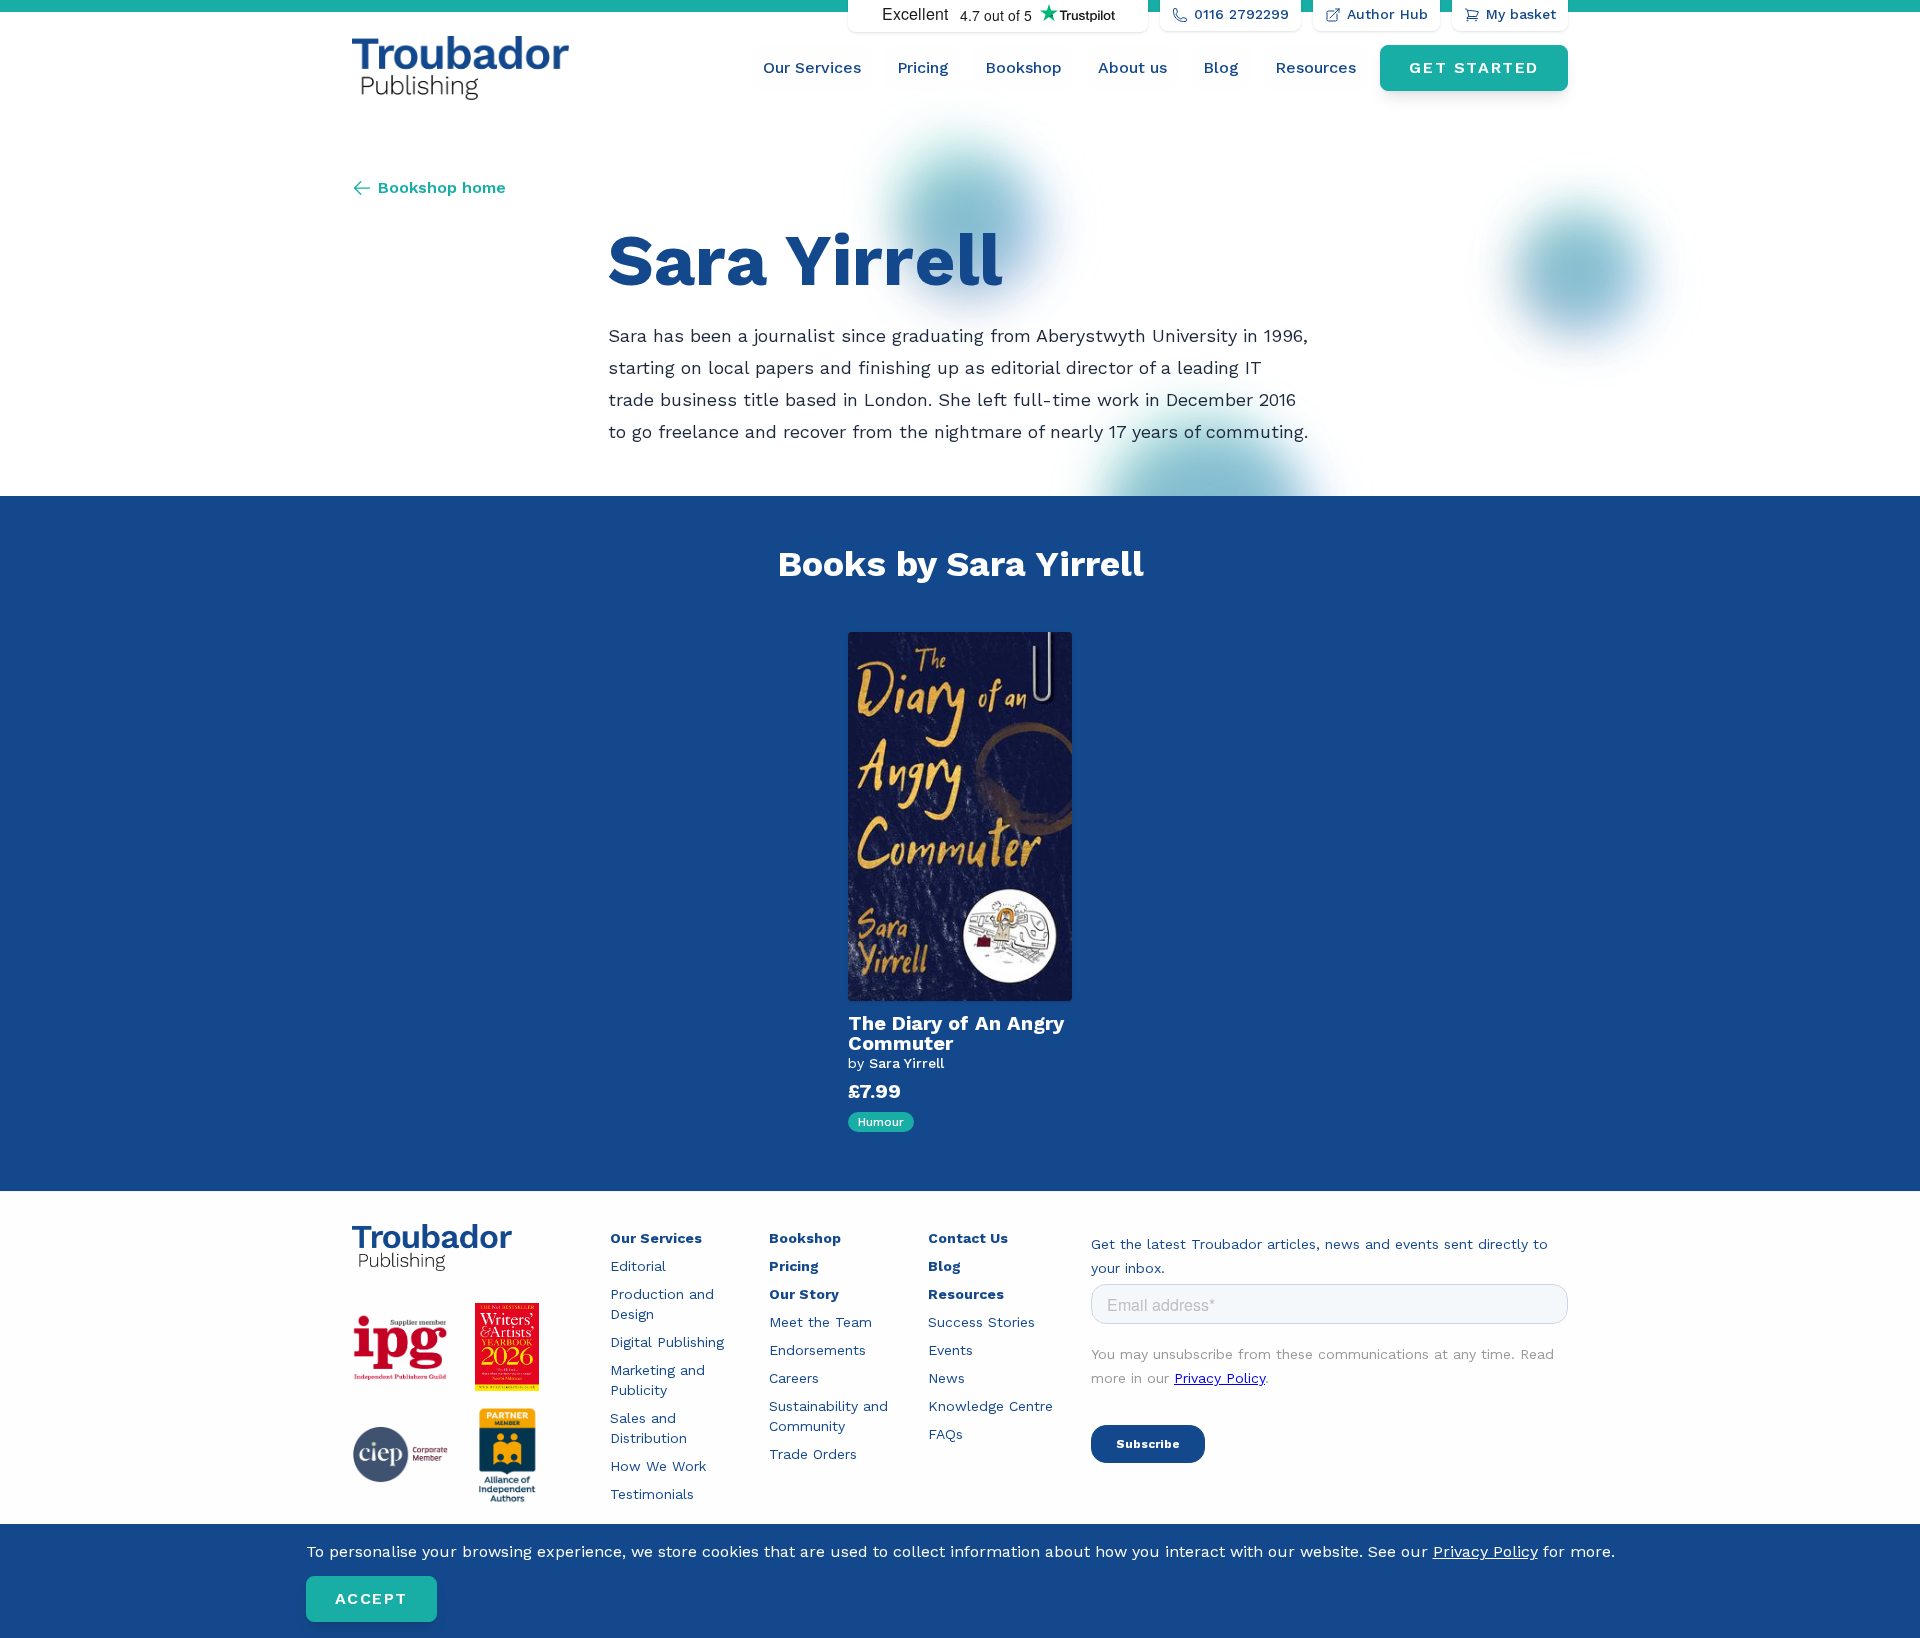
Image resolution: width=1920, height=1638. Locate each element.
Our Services (812, 67)
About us (1132, 67)
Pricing (923, 67)
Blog (1221, 67)
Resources (1315, 67)
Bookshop (1023, 67)
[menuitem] (812, 68)
